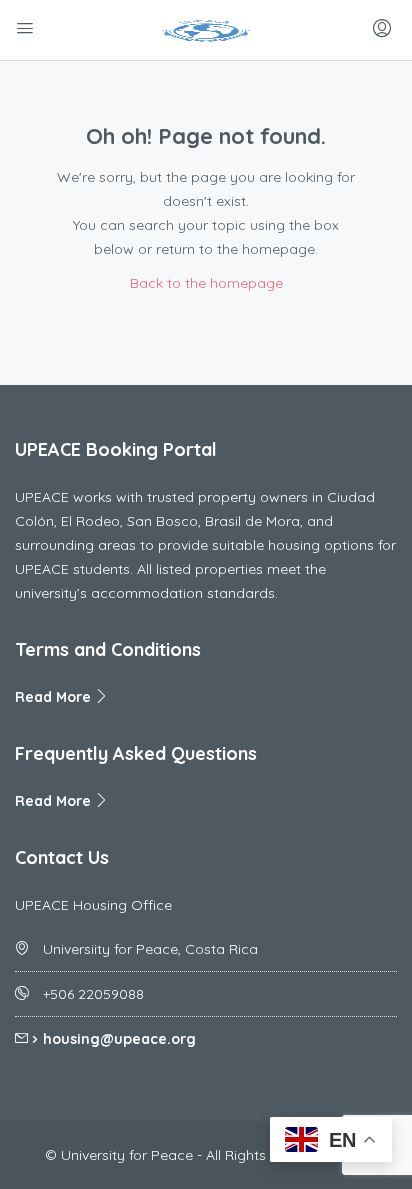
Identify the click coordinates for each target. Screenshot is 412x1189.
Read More (55, 697)
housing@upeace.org (119, 1039)
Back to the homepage (206, 283)
